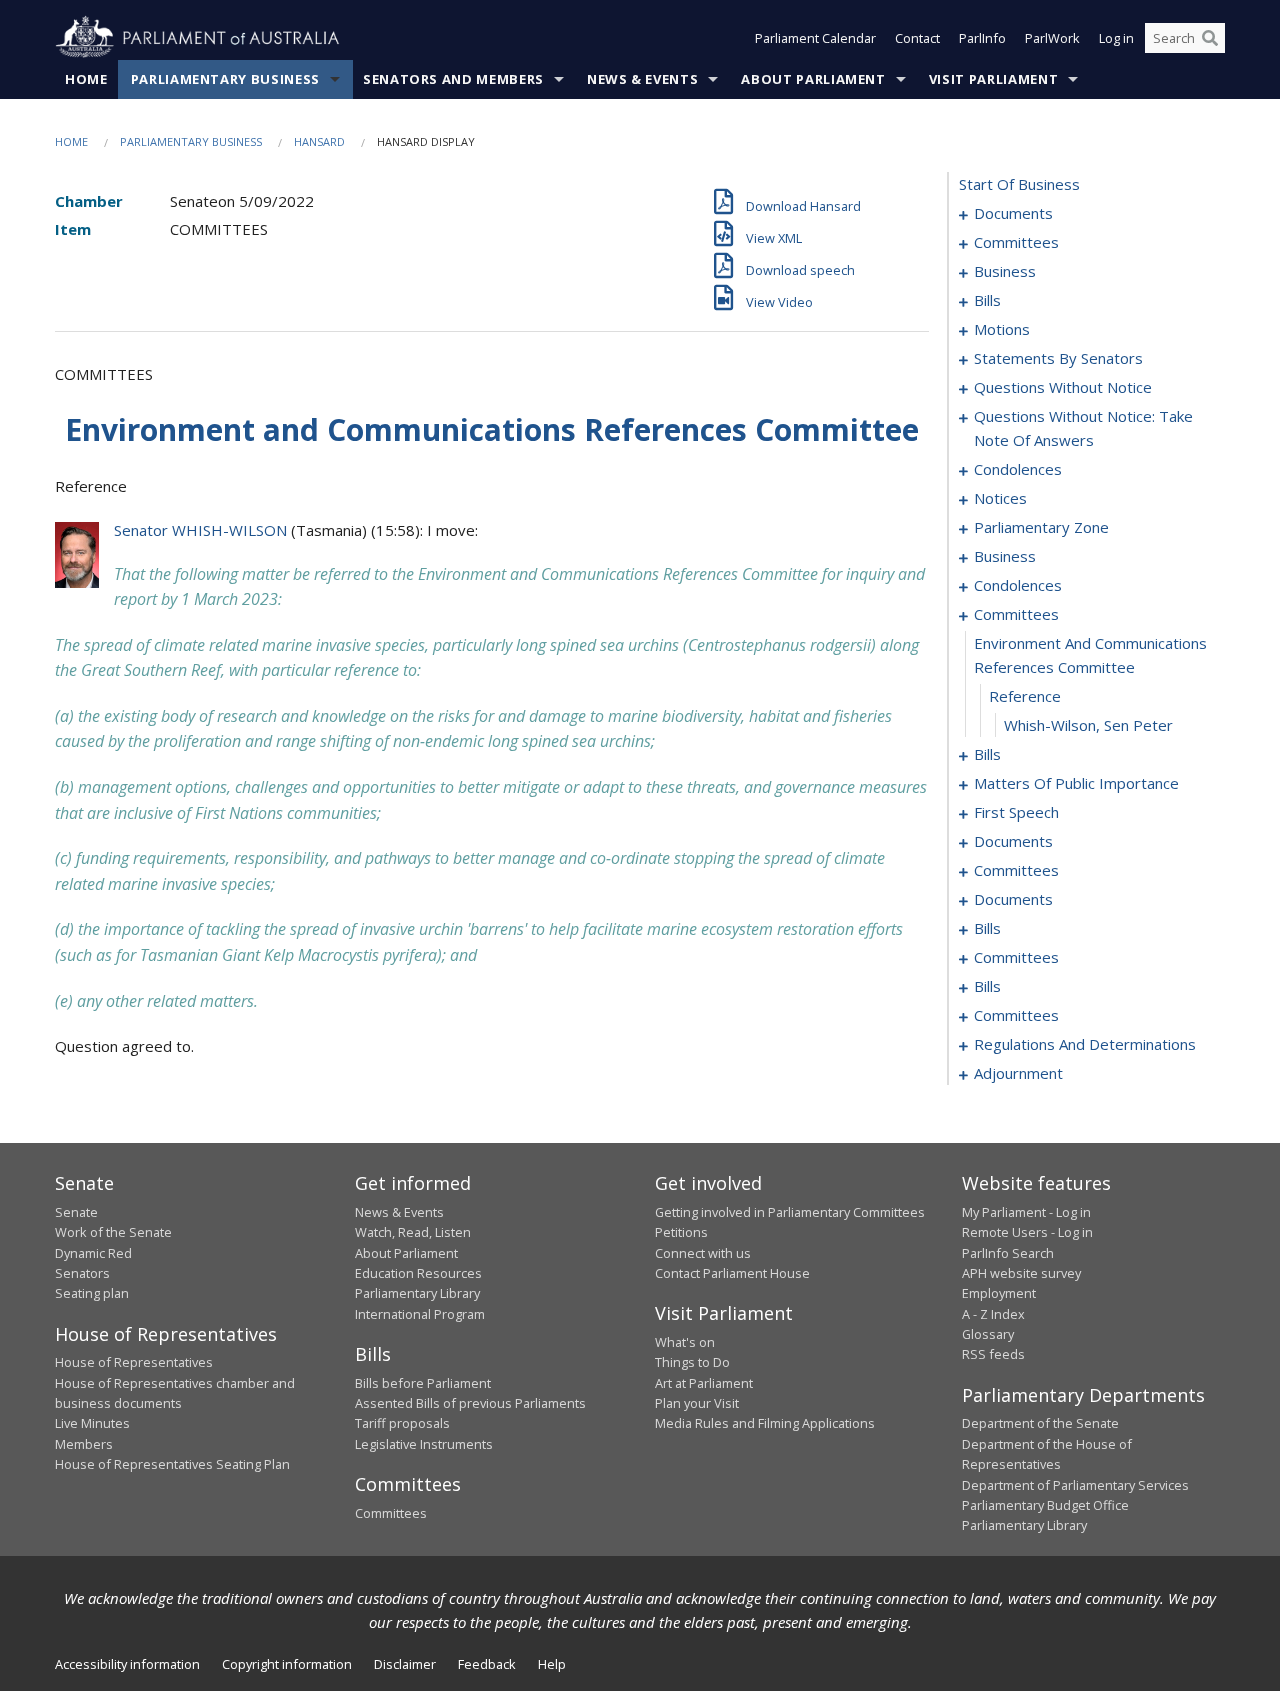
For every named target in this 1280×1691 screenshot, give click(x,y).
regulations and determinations (1085, 1044)
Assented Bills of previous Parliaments (470, 1403)
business (1005, 271)
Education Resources (418, 1273)
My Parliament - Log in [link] (1026, 1212)
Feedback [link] (487, 1664)
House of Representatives (134, 1362)
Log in (1116, 38)
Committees (391, 1513)
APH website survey (1021, 1273)
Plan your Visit (697, 1403)
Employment (999, 1293)
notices (1000, 498)
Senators (82, 1273)
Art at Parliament (704, 1383)
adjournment (1018, 1073)
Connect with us (703, 1253)
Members (84, 1444)
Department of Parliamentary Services (1075, 1485)
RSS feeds (993, 1354)
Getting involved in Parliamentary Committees (790, 1212)
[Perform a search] (1210, 38)
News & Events (642, 79)
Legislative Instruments (424, 1444)
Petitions (681, 1232)
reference (1025, 696)
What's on (685, 1342)
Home (86, 79)
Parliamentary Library (417, 1293)
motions (1002, 329)
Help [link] (552, 1664)
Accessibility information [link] (127, 1664)
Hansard (319, 141)
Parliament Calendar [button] (815, 38)
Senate (76, 1212)
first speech (1016, 812)
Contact (917, 38)
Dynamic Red (93, 1253)
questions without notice (1063, 387)
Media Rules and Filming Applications (765, 1423)
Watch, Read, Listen (413, 1232)
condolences (1018, 469)
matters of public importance (1076, 783)
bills (987, 300)
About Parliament (813, 79)
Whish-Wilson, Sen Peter (1088, 725)
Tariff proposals (402, 1423)
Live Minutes (92, 1423)
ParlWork (1052, 38)
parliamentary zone (1041, 527)
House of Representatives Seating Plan (172, 1464)
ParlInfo (982, 38)
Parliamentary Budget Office (1045, 1505)
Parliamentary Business (225, 79)
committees (1016, 242)
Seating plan (92, 1293)
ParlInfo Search (1008, 1253)
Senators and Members (453, 79)
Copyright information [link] (287, 1664)
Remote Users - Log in (1027, 1232)
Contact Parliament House (732, 1273)
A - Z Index (993, 1314)
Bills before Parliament (423, 1383)
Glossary (988, 1334)
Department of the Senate (1040, 1423)
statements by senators (1058, 358)
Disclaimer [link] (405, 1664)
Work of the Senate (113, 1232)
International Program (420, 1314)
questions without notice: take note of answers (1083, 428)
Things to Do (692, 1362)
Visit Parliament (993, 79)
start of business (1019, 184)
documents (1013, 213)
